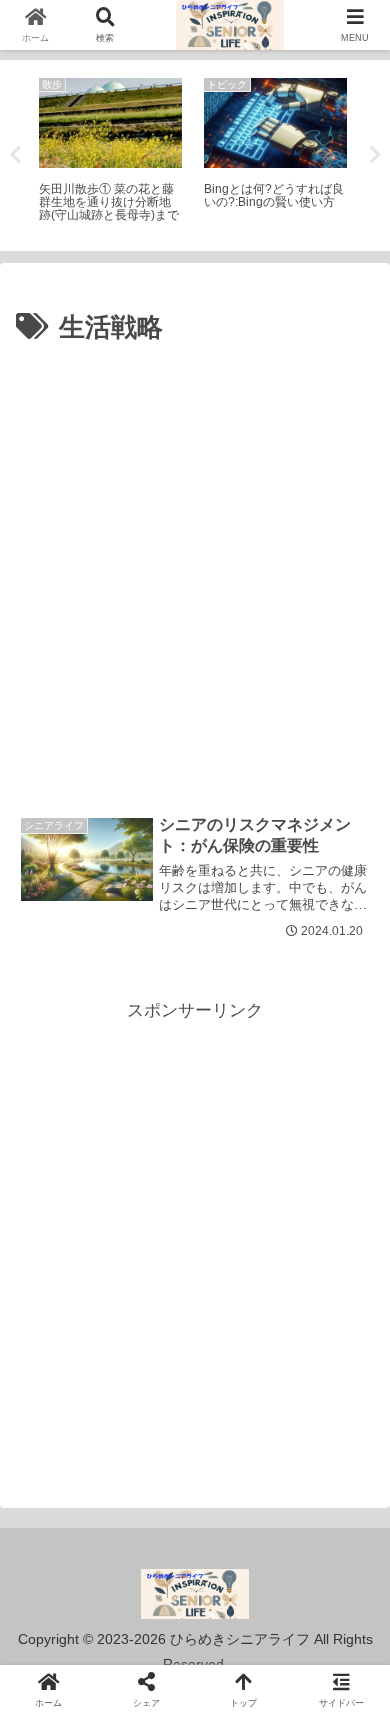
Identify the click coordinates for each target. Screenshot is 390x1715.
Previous (15, 155)
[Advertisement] (195, 556)
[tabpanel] (110, 152)
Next (375, 155)
